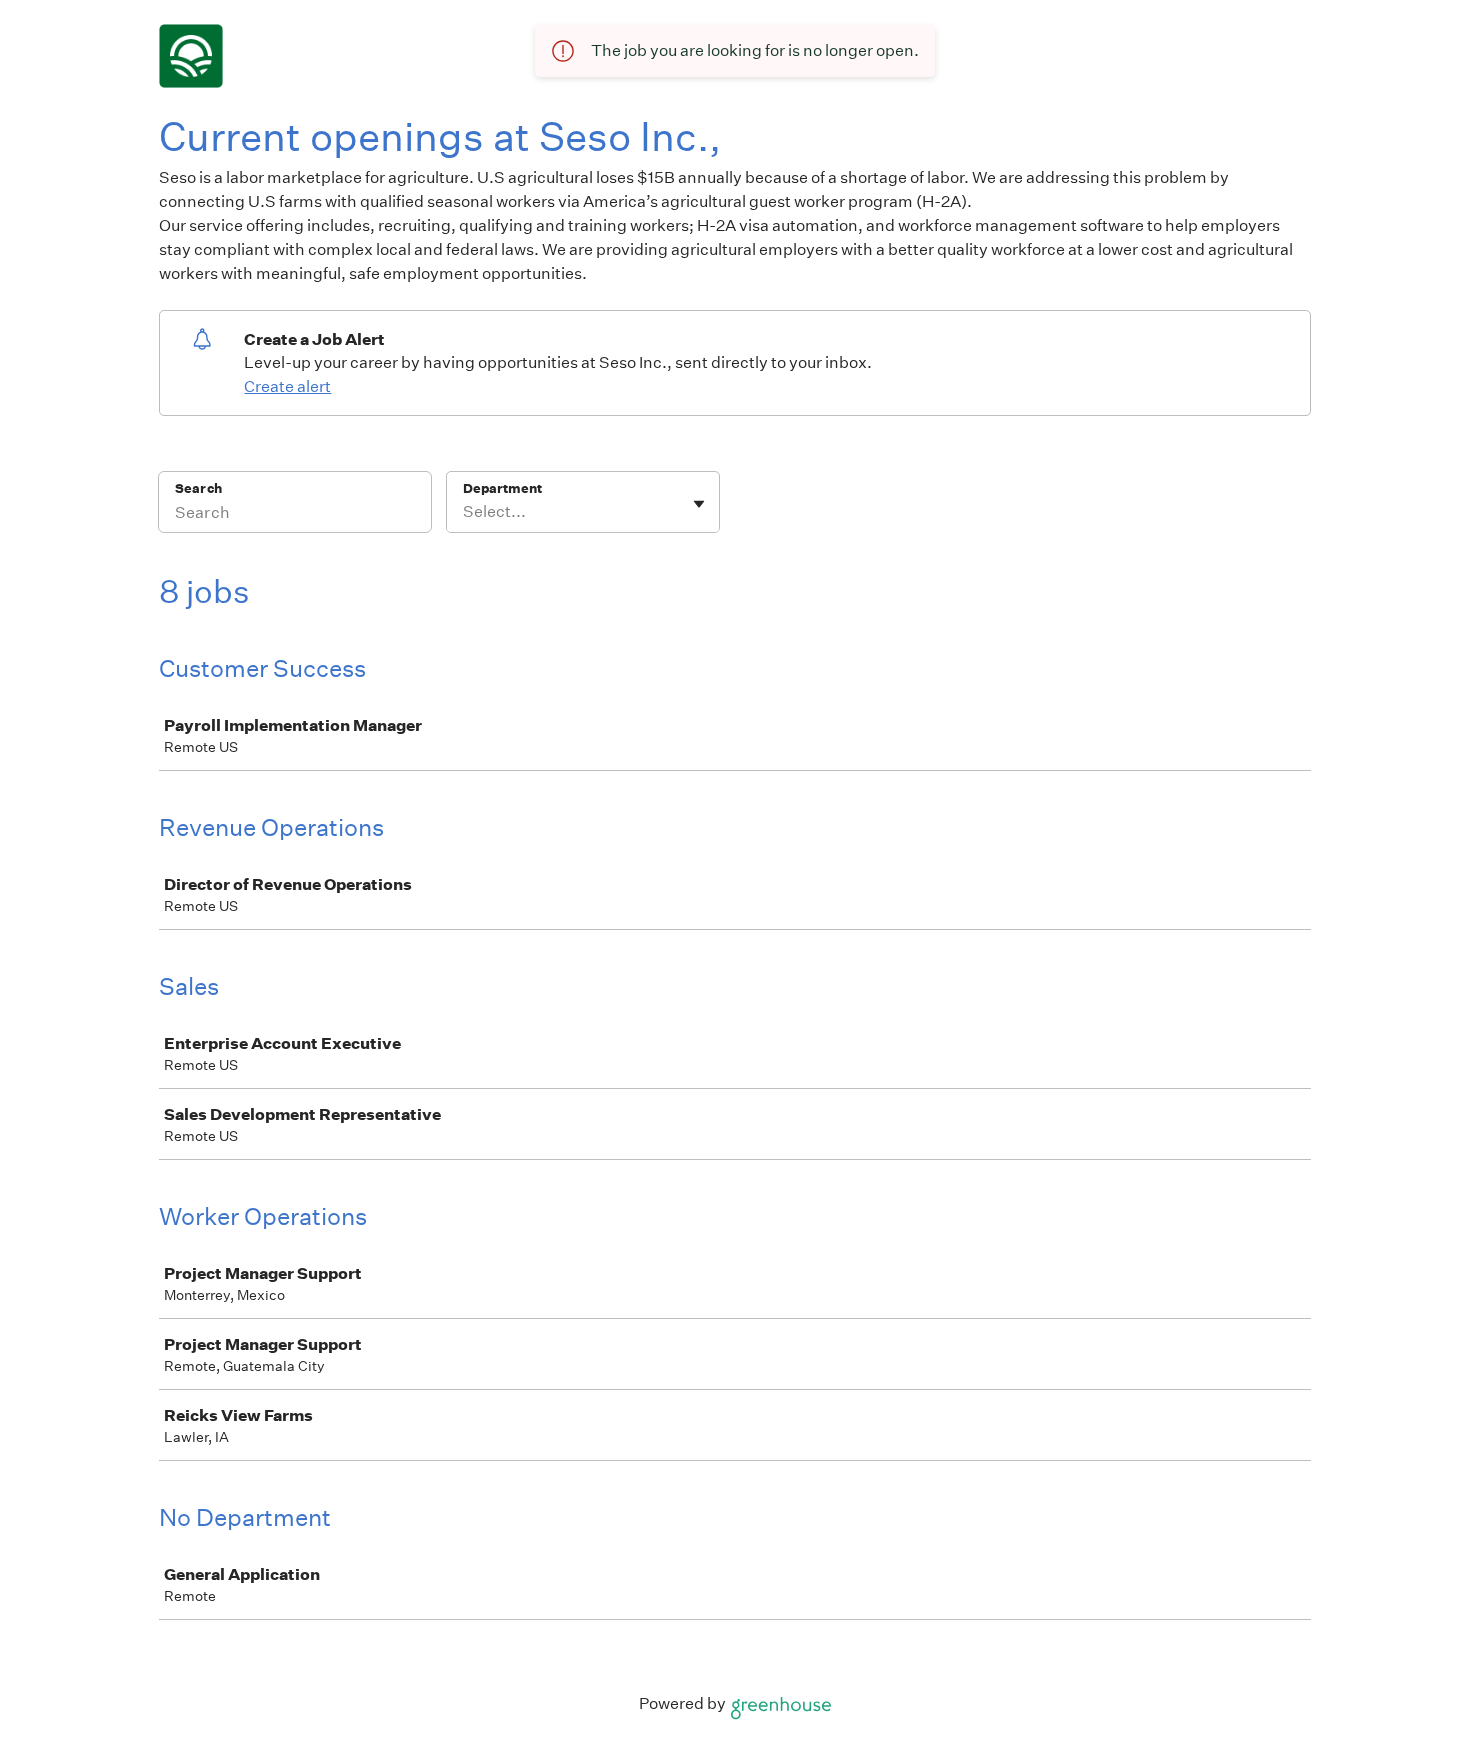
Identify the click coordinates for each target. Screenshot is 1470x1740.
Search (198, 488)
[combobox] (464, 512)
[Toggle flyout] (699, 504)
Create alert (287, 386)
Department (502, 488)
